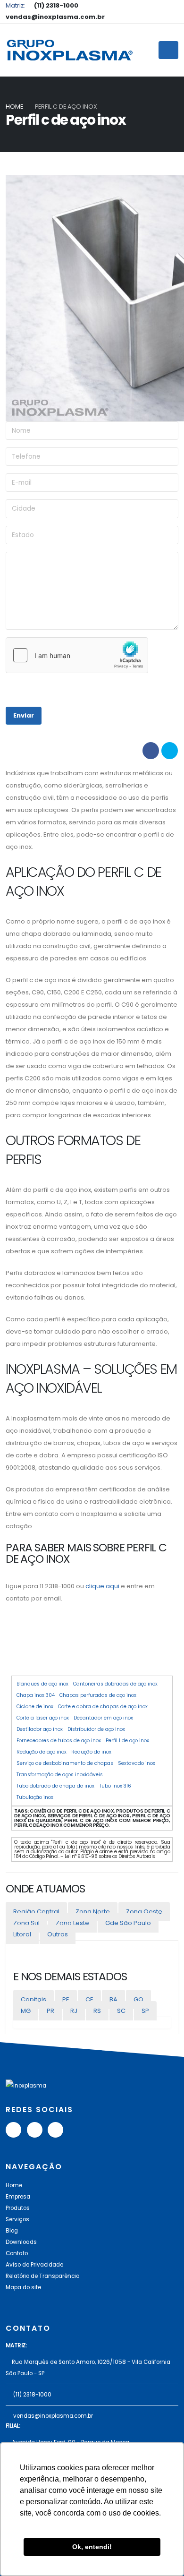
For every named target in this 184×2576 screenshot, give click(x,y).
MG (26, 2011)
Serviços (17, 2219)
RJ (74, 2011)
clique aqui (102, 1586)
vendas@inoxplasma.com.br (53, 2416)
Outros (58, 1934)
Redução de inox (91, 1752)
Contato (17, 2253)
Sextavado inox (137, 1763)
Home (14, 107)
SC (121, 2011)
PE (66, 1999)
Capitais (33, 1999)
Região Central (36, 1912)
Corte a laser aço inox (43, 1718)
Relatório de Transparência (43, 2276)
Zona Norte (93, 1912)
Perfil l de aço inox (127, 1741)
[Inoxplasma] (69, 50)
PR (50, 2011)
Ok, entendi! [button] (92, 2547)
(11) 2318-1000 (32, 2395)
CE (89, 1999)
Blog (12, 2231)
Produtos (18, 2208)
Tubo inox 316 (115, 1786)
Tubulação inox (35, 1797)
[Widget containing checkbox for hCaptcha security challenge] (77, 655)
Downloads (21, 2242)
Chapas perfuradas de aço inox (98, 1695)
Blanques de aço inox (42, 1684)
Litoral (22, 1934)
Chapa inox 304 (36, 1695)
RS (97, 2011)
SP (145, 2011)
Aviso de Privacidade (34, 2265)
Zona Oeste (144, 1912)
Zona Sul (26, 1923)
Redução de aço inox (42, 1752)
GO (138, 1999)
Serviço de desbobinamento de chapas (65, 1763)
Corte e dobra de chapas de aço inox (103, 1707)
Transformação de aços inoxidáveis (60, 1775)
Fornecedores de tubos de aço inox (59, 1741)
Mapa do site (23, 2287)
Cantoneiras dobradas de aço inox (115, 1684)
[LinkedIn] (35, 2130)
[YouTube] (13, 2130)
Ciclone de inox (35, 1707)
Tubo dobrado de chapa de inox (55, 1786)
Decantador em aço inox (103, 1718)
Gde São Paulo (128, 1923)
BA (113, 1999)
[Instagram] (55, 2130)
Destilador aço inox (40, 1729)
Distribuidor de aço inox (96, 1729)
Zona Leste (72, 1923)
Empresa (18, 2197)
